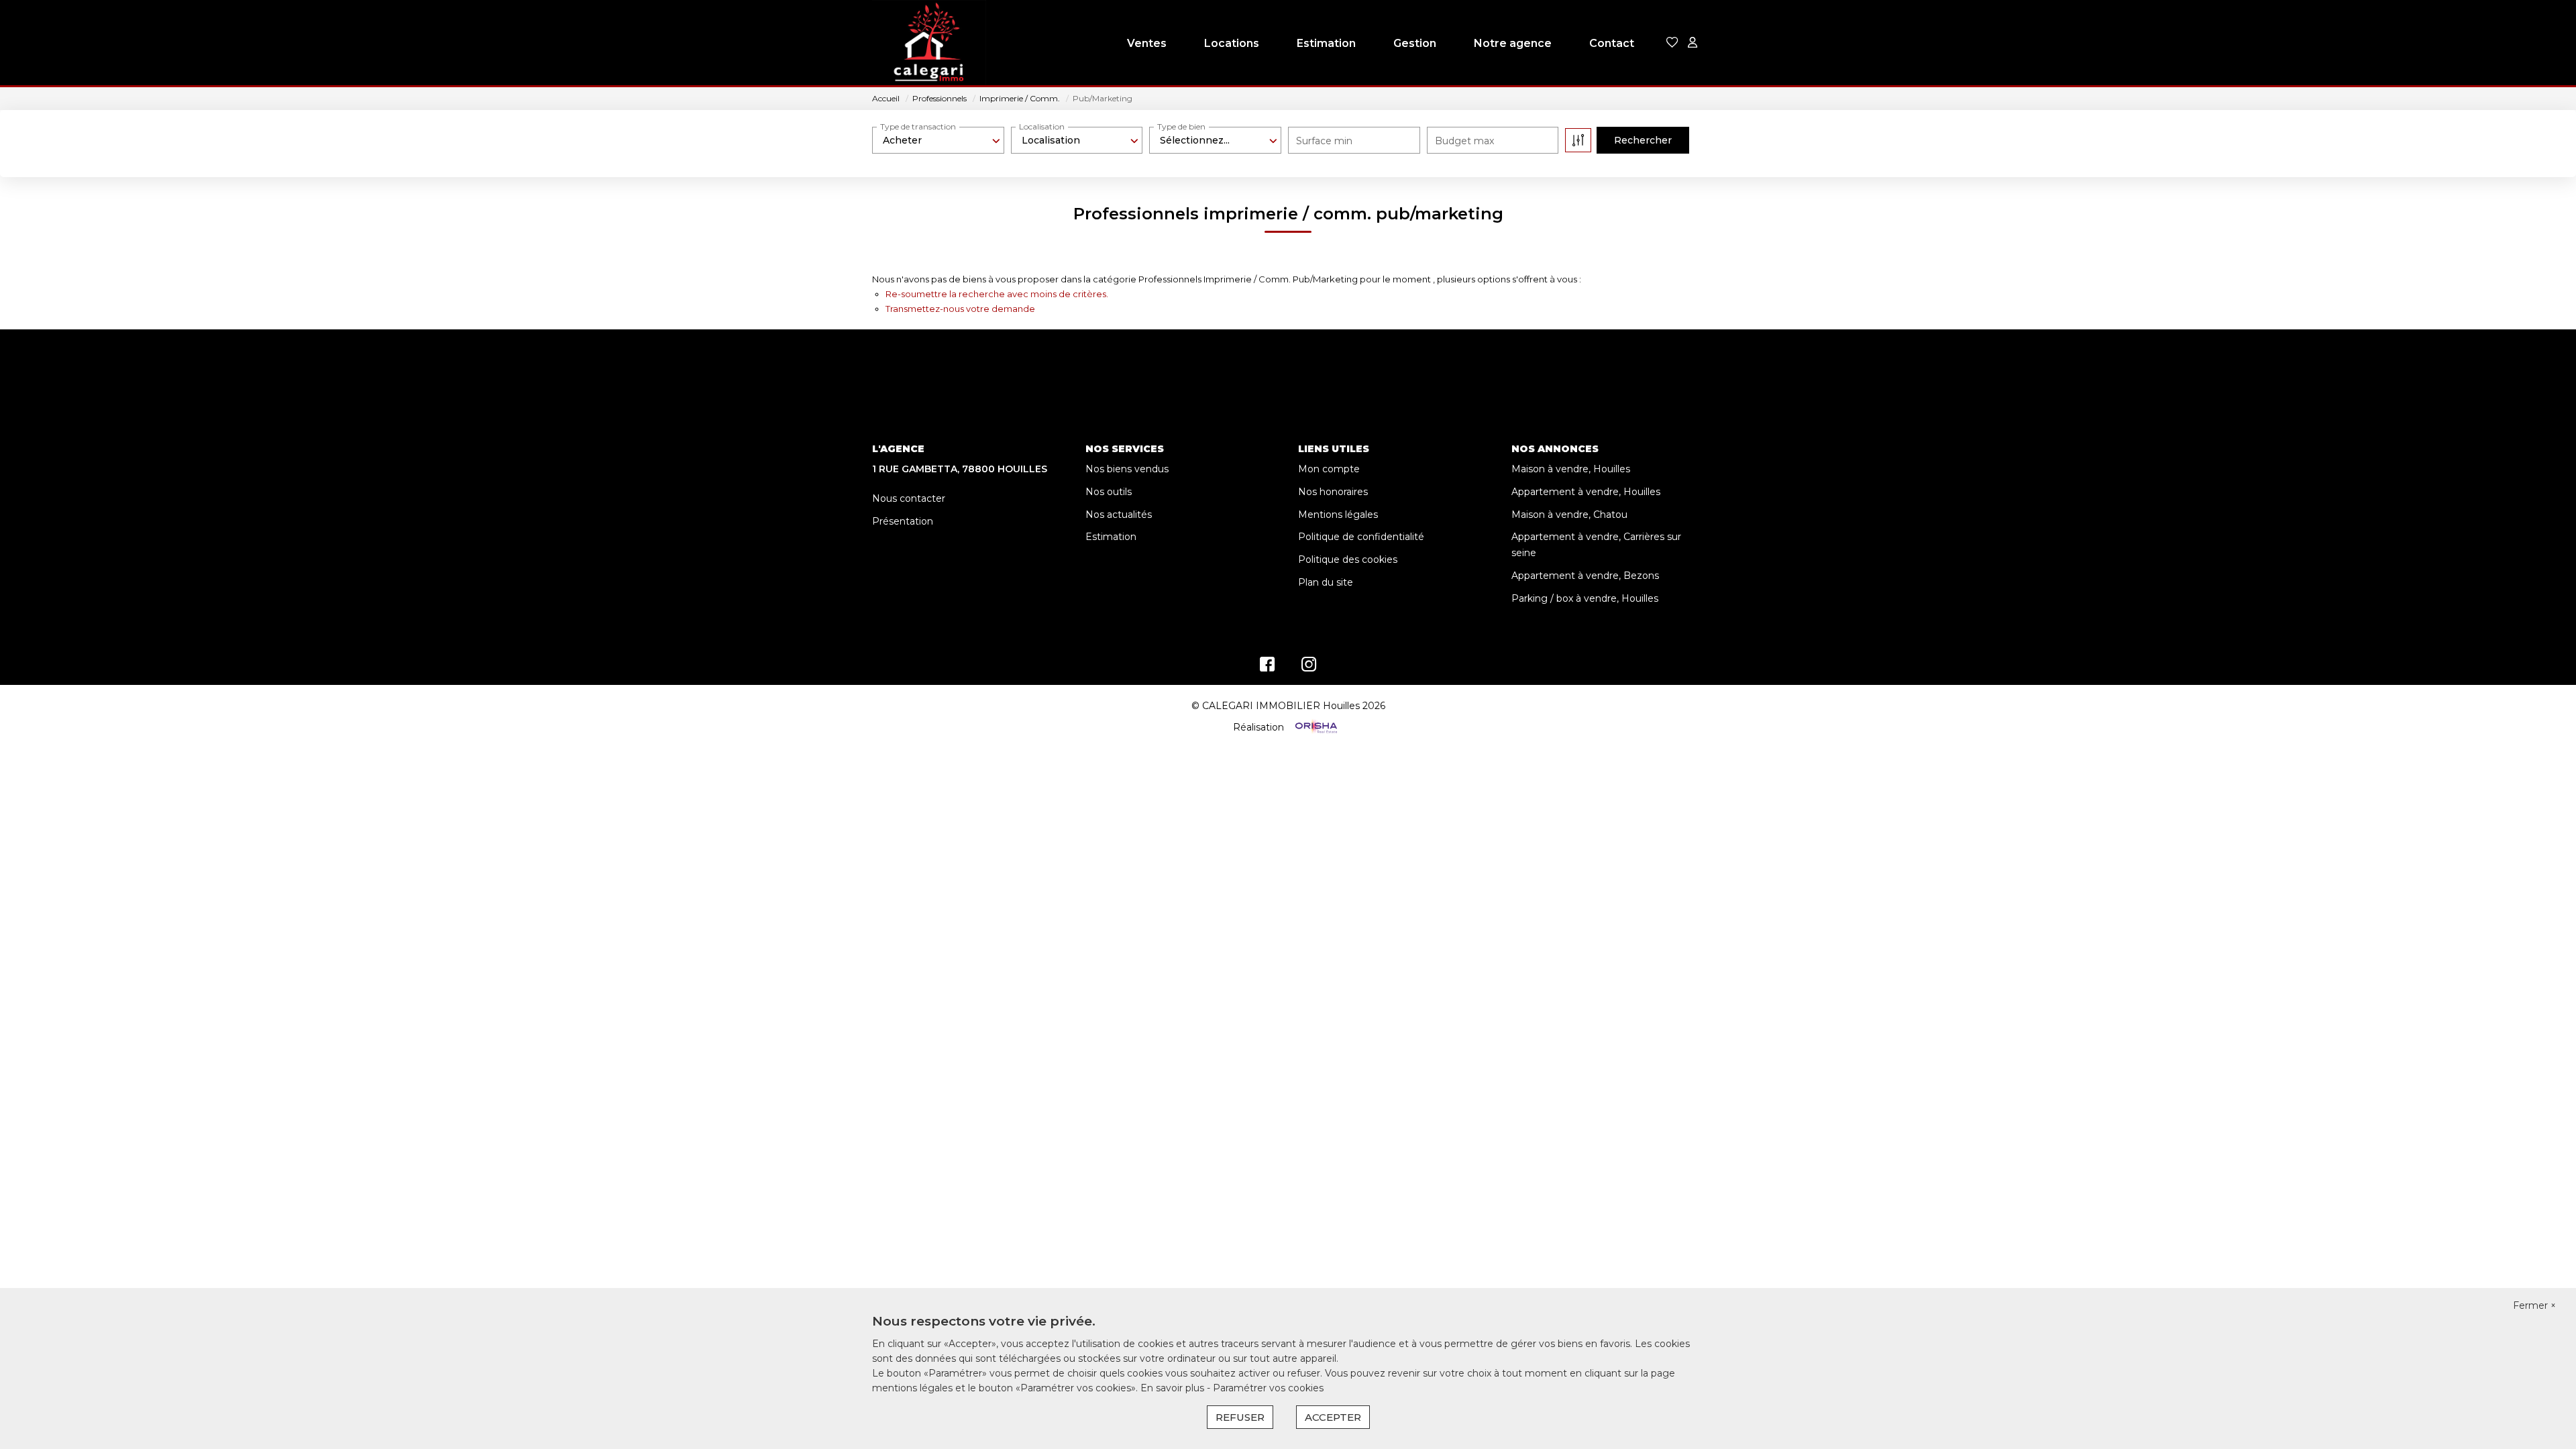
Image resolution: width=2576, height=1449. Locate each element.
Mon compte (1329, 469)
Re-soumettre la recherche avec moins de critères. (997, 294)
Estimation (1326, 43)
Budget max (1464, 141)
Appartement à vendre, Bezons (1585, 576)
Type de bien (1181, 126)
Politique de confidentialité (1361, 537)
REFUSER (1240, 1417)
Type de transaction (918, 126)
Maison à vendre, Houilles (1571, 469)
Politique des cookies (1348, 559)
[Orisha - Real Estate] (1315, 727)
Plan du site (1326, 582)
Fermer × (2534, 1305)
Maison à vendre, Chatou (1569, 515)
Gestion (1415, 43)
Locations (1232, 43)
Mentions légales (1338, 515)
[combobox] (938, 140)
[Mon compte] (1693, 43)
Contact (1612, 43)
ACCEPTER (1333, 1417)
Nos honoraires (1333, 492)
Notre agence (1513, 43)
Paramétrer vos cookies (1268, 1388)
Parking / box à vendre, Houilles (1585, 598)
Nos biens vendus (1127, 469)
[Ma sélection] (1672, 43)
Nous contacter (909, 498)
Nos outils (1109, 492)
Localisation (1042, 126)
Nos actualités (1119, 515)
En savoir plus (1174, 1388)
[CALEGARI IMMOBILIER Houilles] (929, 44)
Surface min (1324, 141)
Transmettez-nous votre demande (960, 309)
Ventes (1147, 43)
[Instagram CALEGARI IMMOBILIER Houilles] (1309, 667)
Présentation (903, 521)
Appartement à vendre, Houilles (1586, 492)
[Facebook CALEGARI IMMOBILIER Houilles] (1267, 667)
